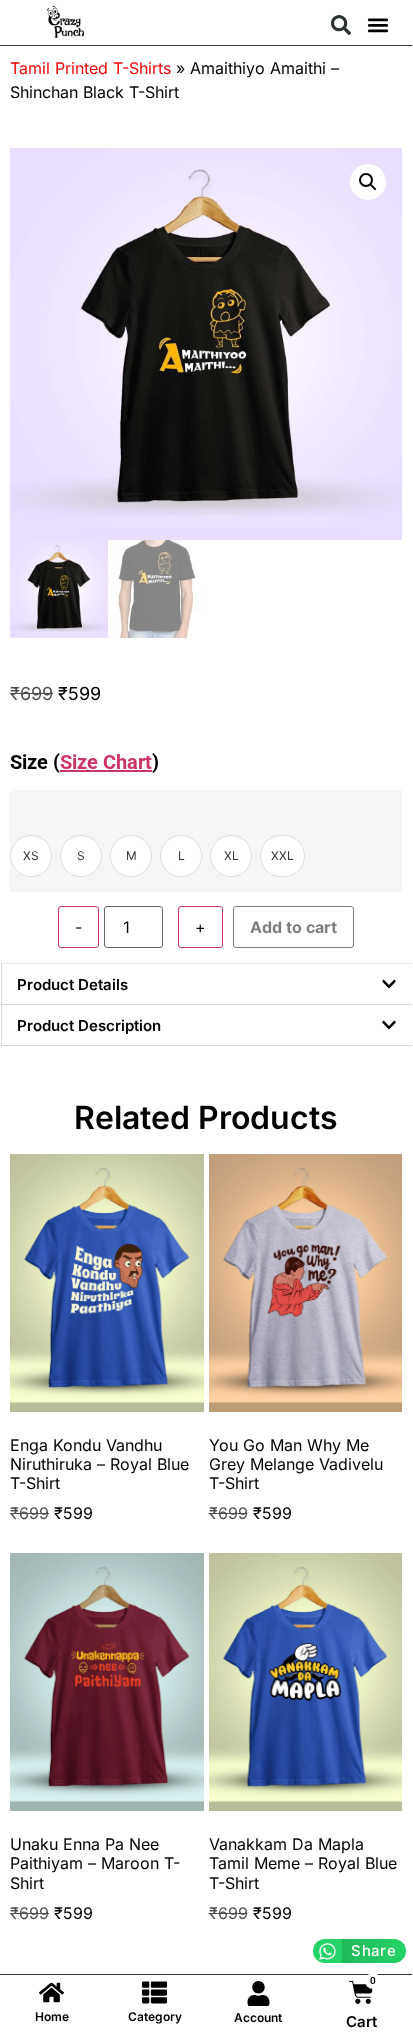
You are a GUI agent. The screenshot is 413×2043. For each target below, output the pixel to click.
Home (52, 2016)
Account (258, 2017)
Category (155, 2016)
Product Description (89, 1025)
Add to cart (293, 927)
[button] (341, 25)
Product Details (72, 984)
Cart (361, 2021)
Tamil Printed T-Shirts (90, 68)
